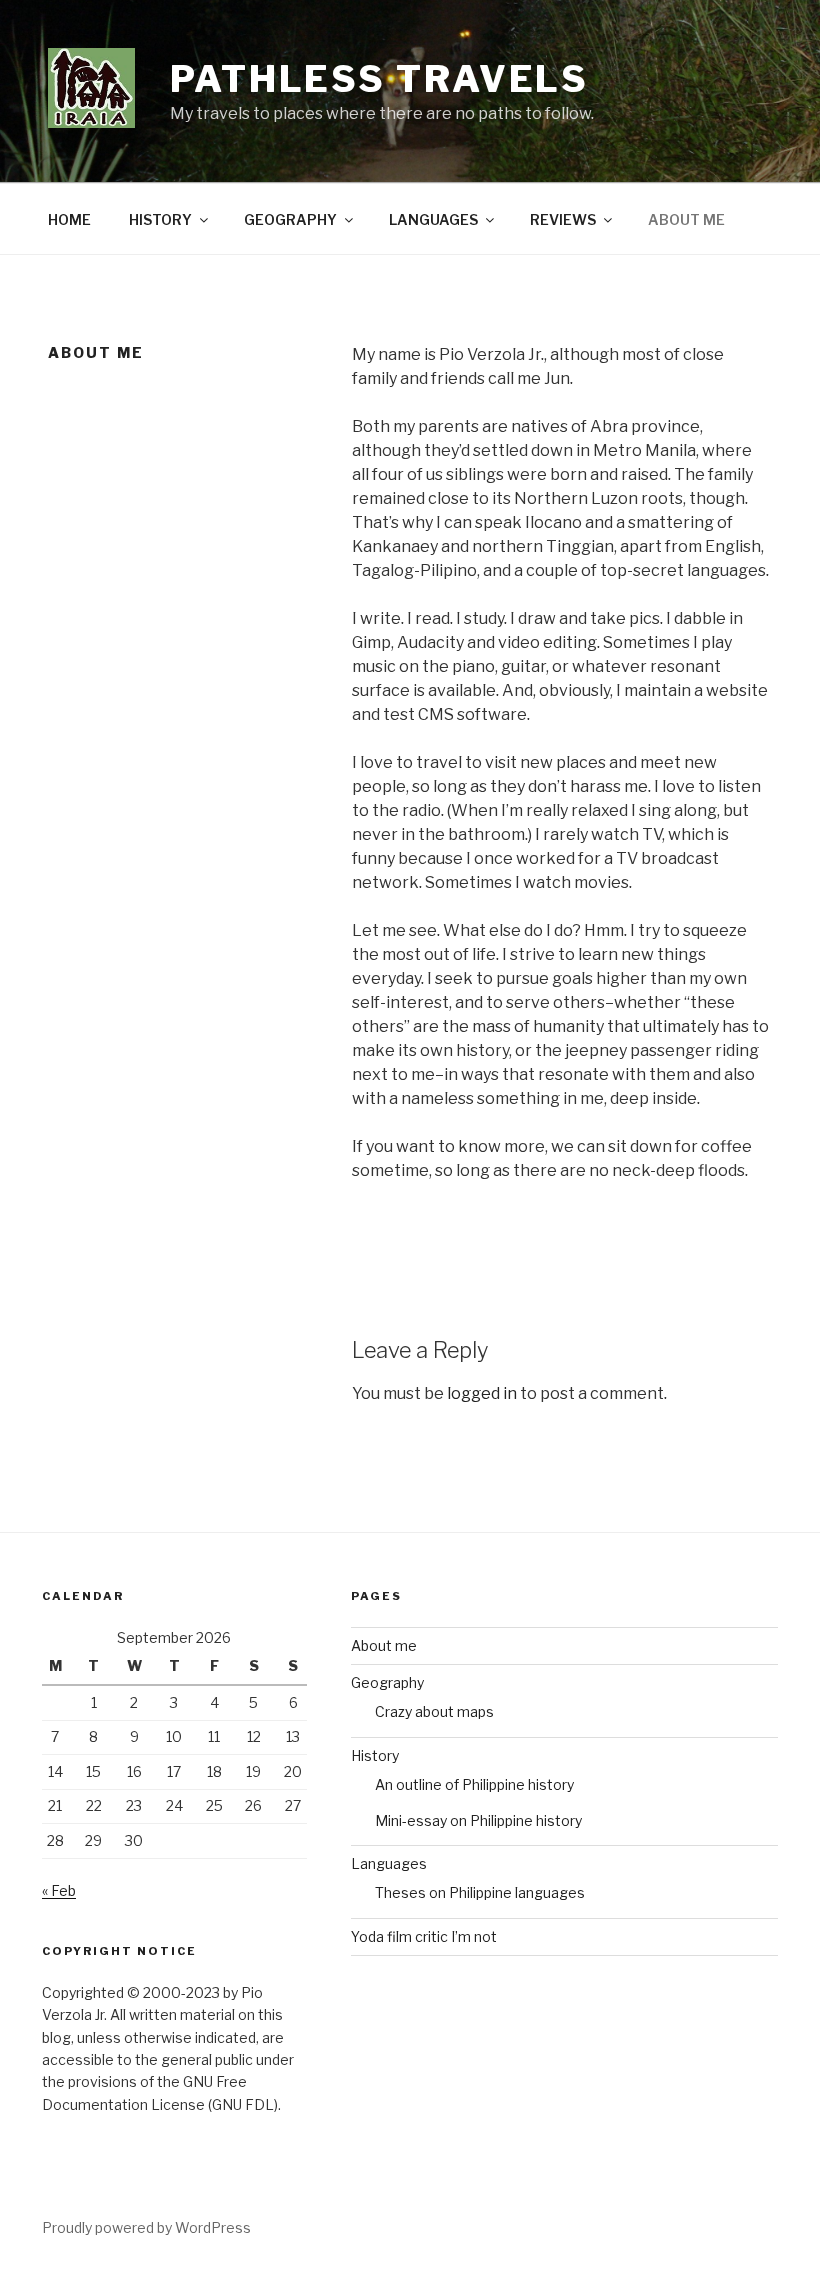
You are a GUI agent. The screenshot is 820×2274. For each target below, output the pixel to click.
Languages (389, 1863)
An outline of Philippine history (474, 1784)
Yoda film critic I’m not (424, 1936)
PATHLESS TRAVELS (379, 79)
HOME (69, 219)
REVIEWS (563, 219)
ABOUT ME (686, 219)
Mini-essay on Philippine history (478, 1820)
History (375, 1755)
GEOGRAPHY (290, 219)
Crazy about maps (434, 1711)
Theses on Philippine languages (480, 1892)
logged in (482, 1393)
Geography (387, 1682)
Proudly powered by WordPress (146, 2227)
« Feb (59, 1890)
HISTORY (160, 219)
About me (384, 1645)
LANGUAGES (433, 219)
